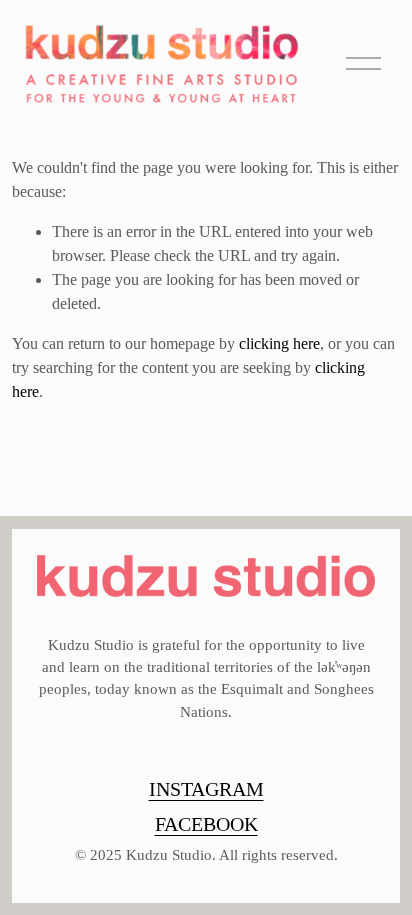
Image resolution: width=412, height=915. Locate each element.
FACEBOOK (206, 824)
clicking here (279, 343)
